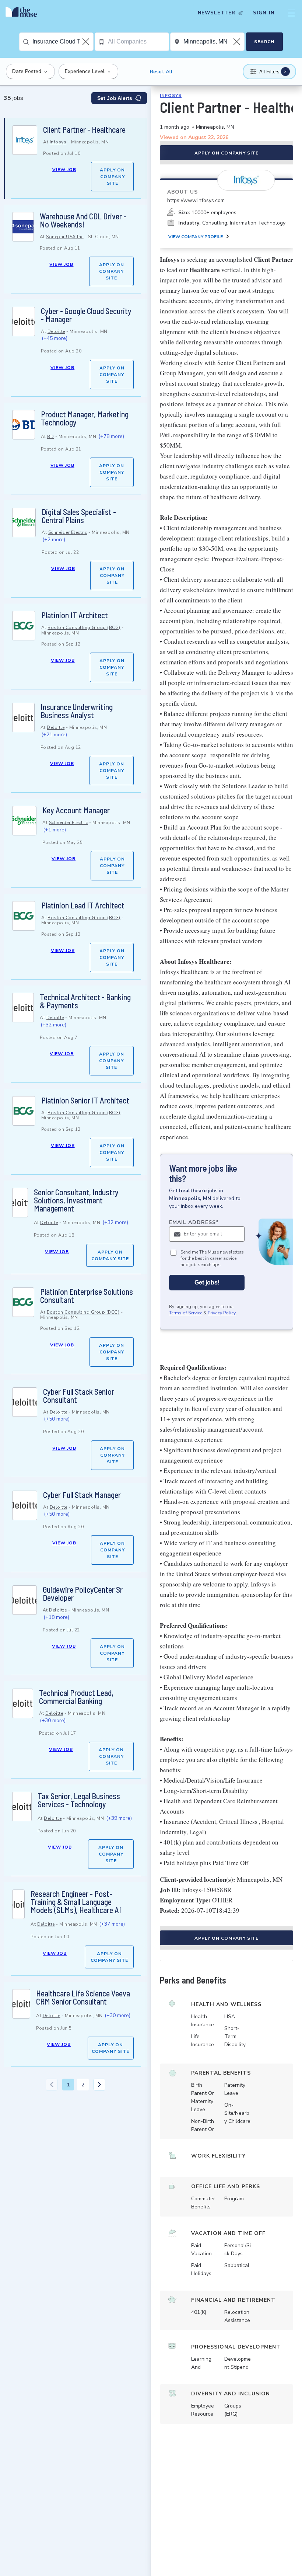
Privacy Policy (222, 1313)
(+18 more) (56, 1617)
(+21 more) (54, 735)
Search (264, 42)
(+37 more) (112, 1924)
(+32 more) (53, 1025)
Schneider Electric (68, 532)
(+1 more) (55, 830)
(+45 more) (55, 338)
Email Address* (194, 1222)
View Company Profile (196, 237)
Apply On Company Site (112, 177)
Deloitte (56, 331)
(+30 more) (53, 1720)
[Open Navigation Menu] (291, 13)
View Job (64, 170)
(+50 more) (57, 1419)
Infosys (58, 142)
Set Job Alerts (115, 98)
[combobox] (63, 42)
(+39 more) (119, 1818)
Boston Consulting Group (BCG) (84, 628)
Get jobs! (207, 1282)
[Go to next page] (99, 2085)
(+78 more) (111, 436)
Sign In (264, 13)
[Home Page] (23, 13)
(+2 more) (54, 540)
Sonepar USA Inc (65, 237)
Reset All (161, 72)
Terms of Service (186, 1313)
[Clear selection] (87, 42)
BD (50, 437)
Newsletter (217, 13)
